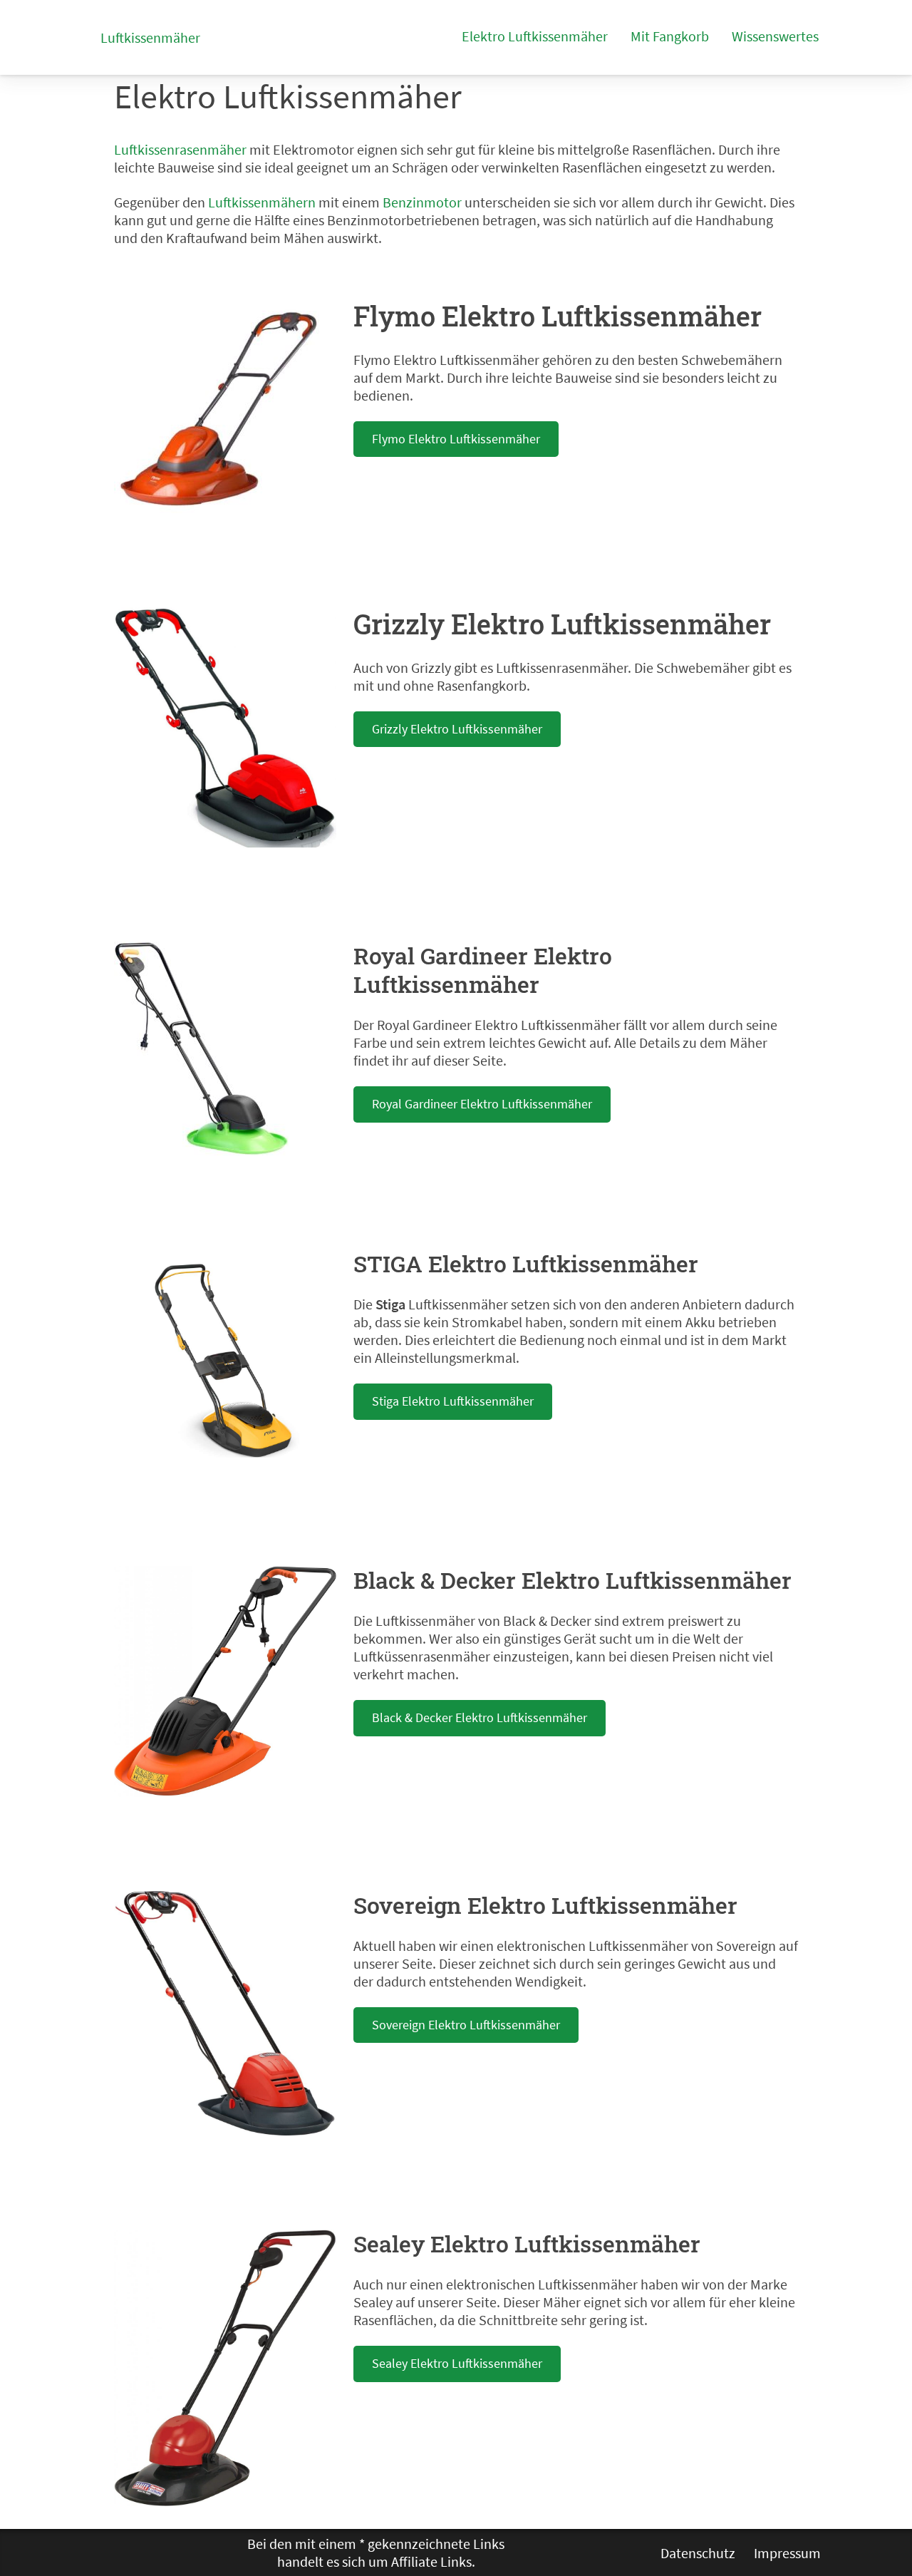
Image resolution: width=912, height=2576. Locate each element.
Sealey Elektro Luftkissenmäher (457, 2363)
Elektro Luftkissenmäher (535, 36)
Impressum (787, 2553)
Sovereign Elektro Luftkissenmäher (466, 2025)
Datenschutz (698, 2553)
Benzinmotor (422, 202)
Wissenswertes (775, 36)
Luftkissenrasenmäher (180, 149)
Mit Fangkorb (670, 36)
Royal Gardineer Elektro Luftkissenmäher (482, 1104)
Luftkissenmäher (150, 37)
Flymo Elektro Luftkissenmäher (456, 439)
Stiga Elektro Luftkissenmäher (453, 1401)
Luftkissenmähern (262, 202)
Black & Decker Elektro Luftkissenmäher (480, 1717)
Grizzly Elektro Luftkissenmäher (457, 729)
